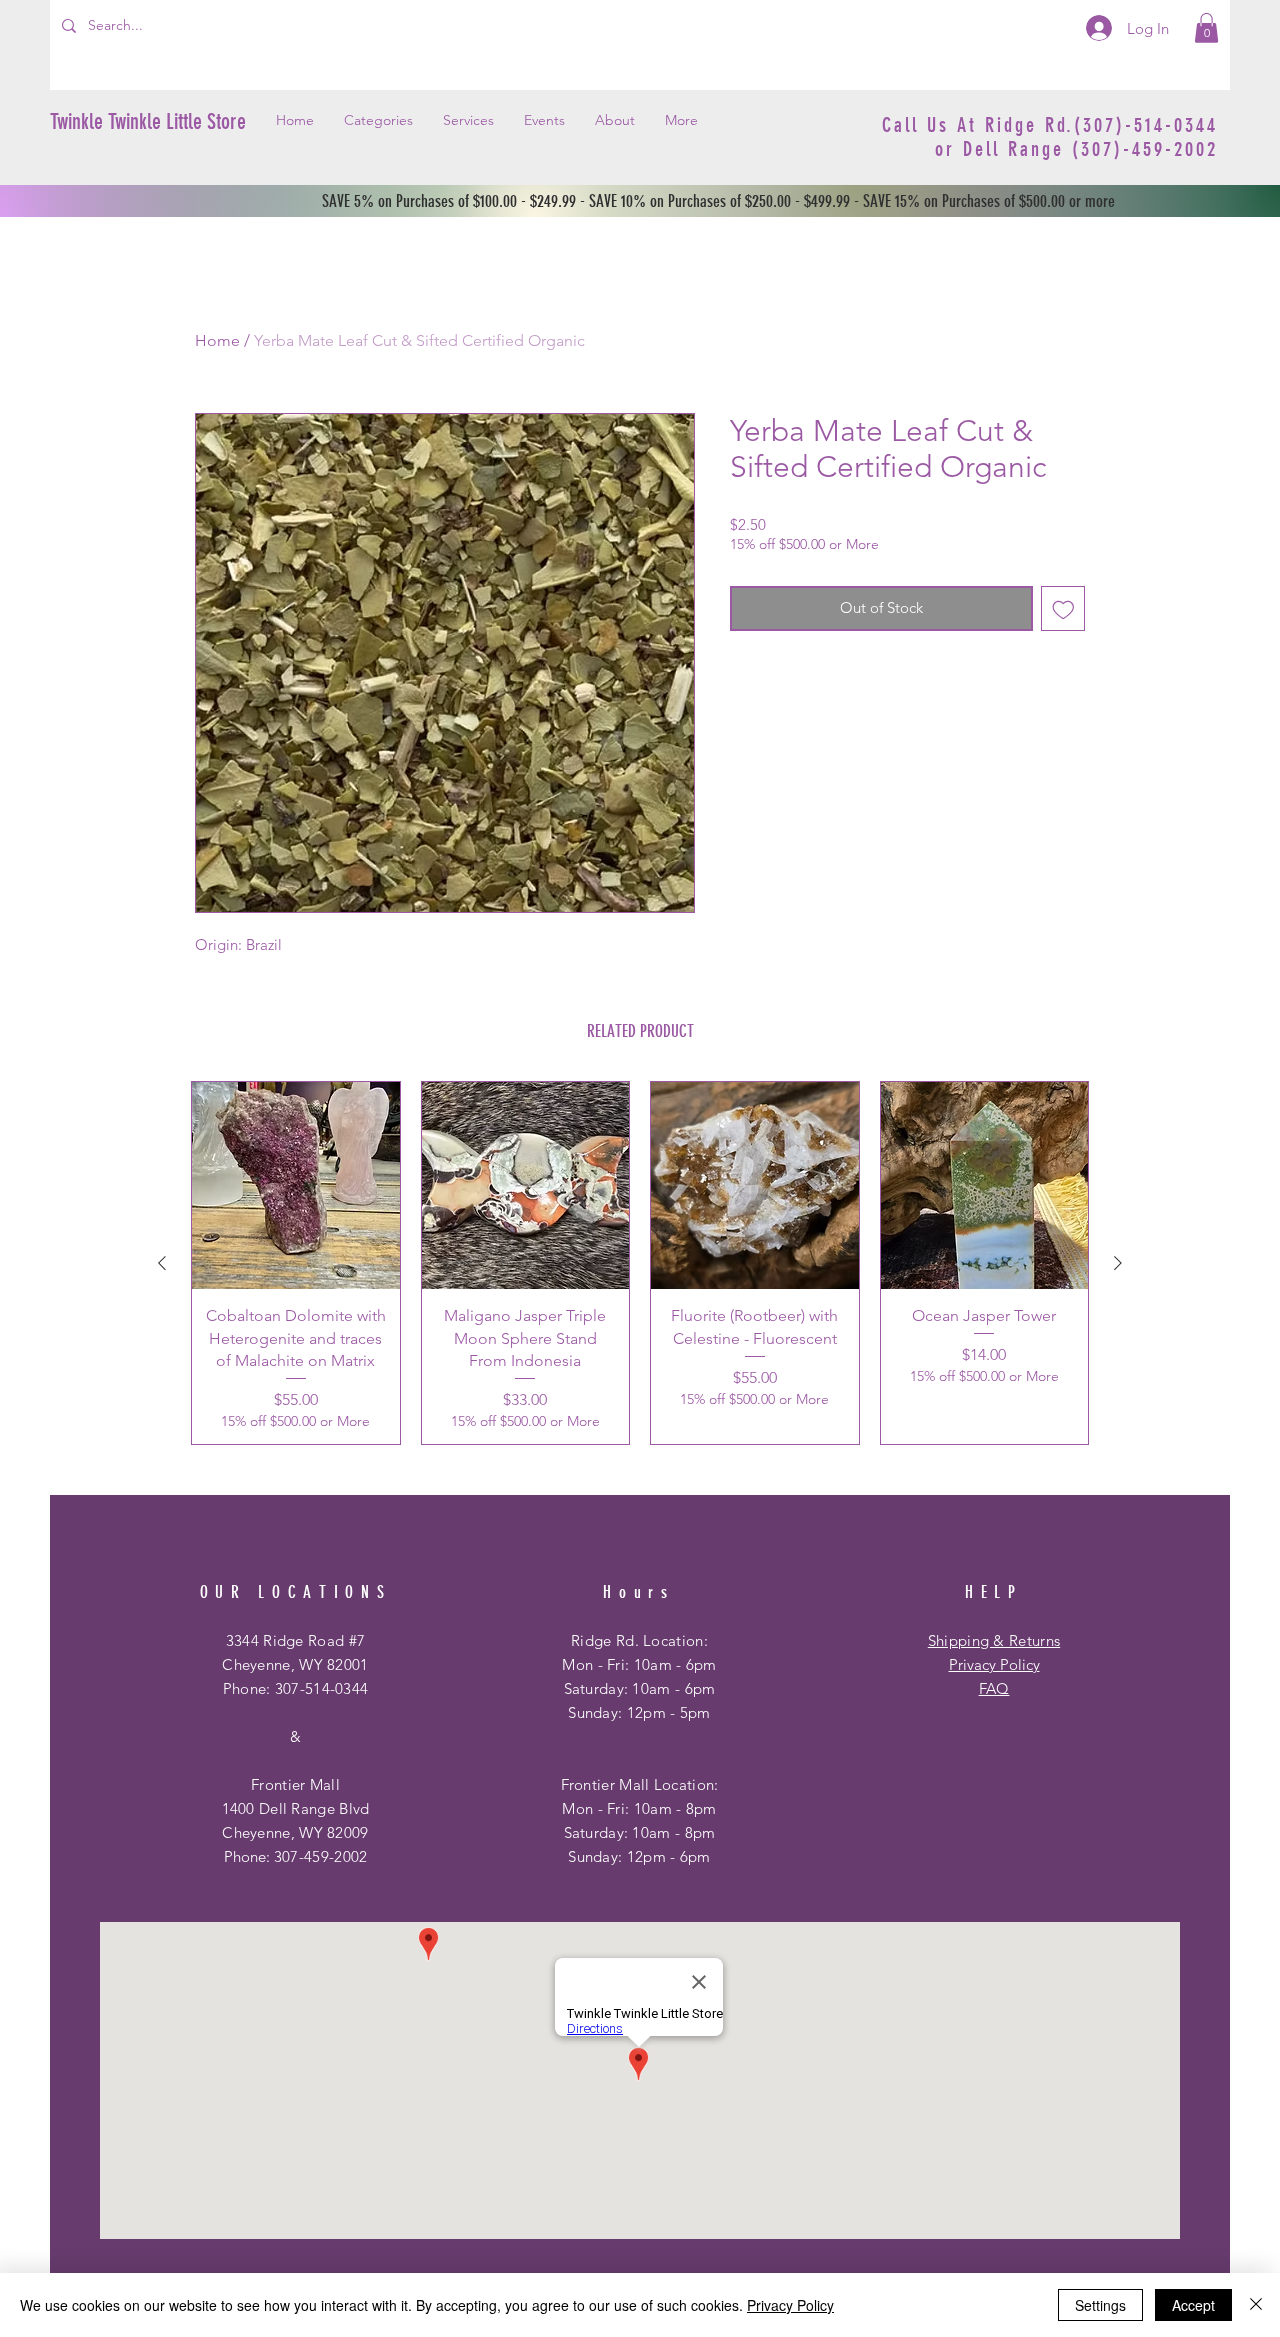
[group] (640, 1263)
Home (217, 340)
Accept (1193, 2305)
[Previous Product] (162, 1263)
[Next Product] (1118, 1263)
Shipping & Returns (994, 1640)
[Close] (1256, 2305)
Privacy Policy (994, 1664)
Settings (1100, 2305)
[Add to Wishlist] (1063, 608)
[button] (1206, 28)
